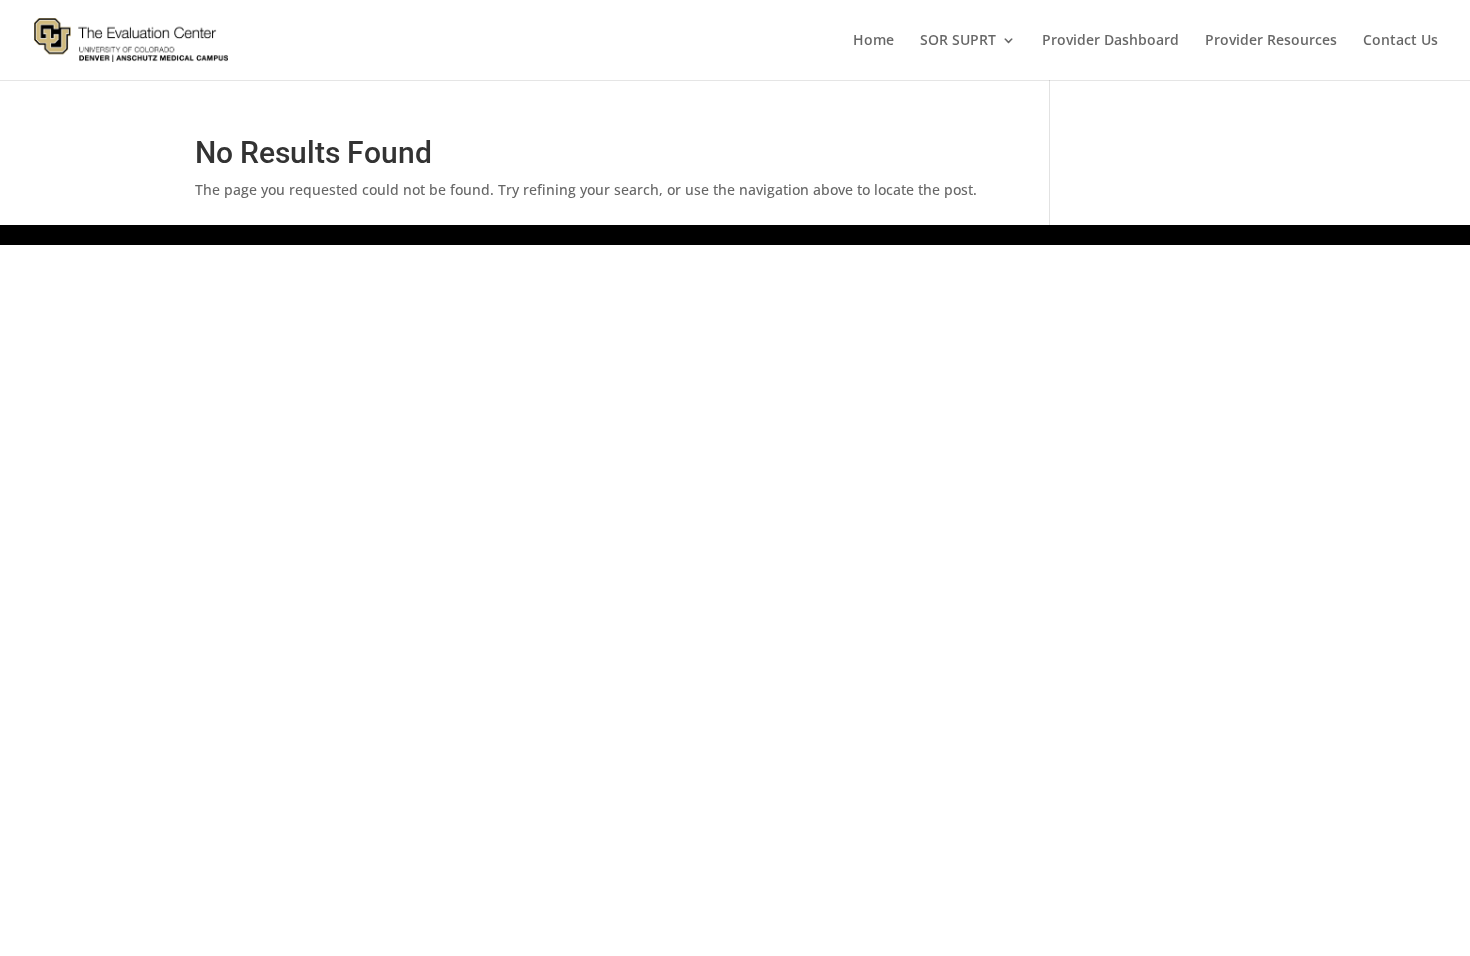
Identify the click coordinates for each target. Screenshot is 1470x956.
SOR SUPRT (958, 41)
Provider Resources (1271, 41)
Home (873, 41)
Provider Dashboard (1110, 41)
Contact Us (1400, 41)
